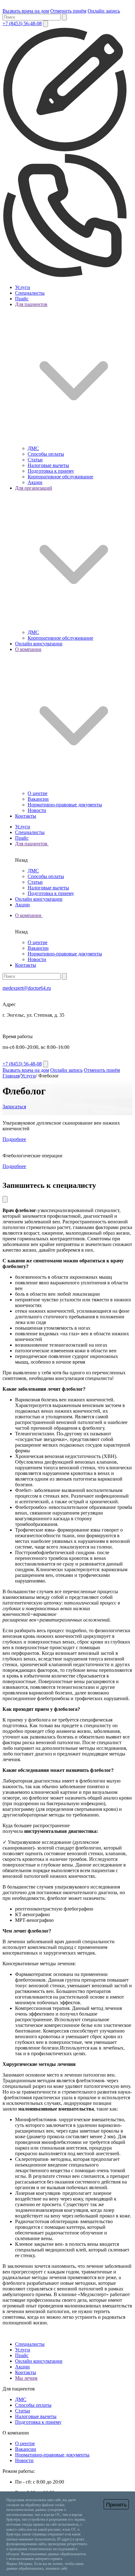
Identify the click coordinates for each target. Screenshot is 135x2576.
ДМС (33, 448)
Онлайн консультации (39, 644)
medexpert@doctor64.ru (27, 988)
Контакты (26, 816)
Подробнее (14, 1139)
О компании (29, 915)
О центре (38, 793)
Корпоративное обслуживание (60, 477)
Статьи (35, 460)
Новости (37, 810)
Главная (11, 1076)
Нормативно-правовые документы (65, 805)
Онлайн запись (104, 11)
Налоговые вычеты (48, 465)
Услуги (23, 287)
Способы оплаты (46, 454)
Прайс (22, 299)
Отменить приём (68, 11)
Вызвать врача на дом (26, 11)
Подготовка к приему (51, 471)
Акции (35, 482)
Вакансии (38, 799)
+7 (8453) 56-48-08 (22, 23)
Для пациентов (32, 844)
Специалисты (30, 293)
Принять (116, 2505)
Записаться (14, 1107)
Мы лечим (26, 2378)
